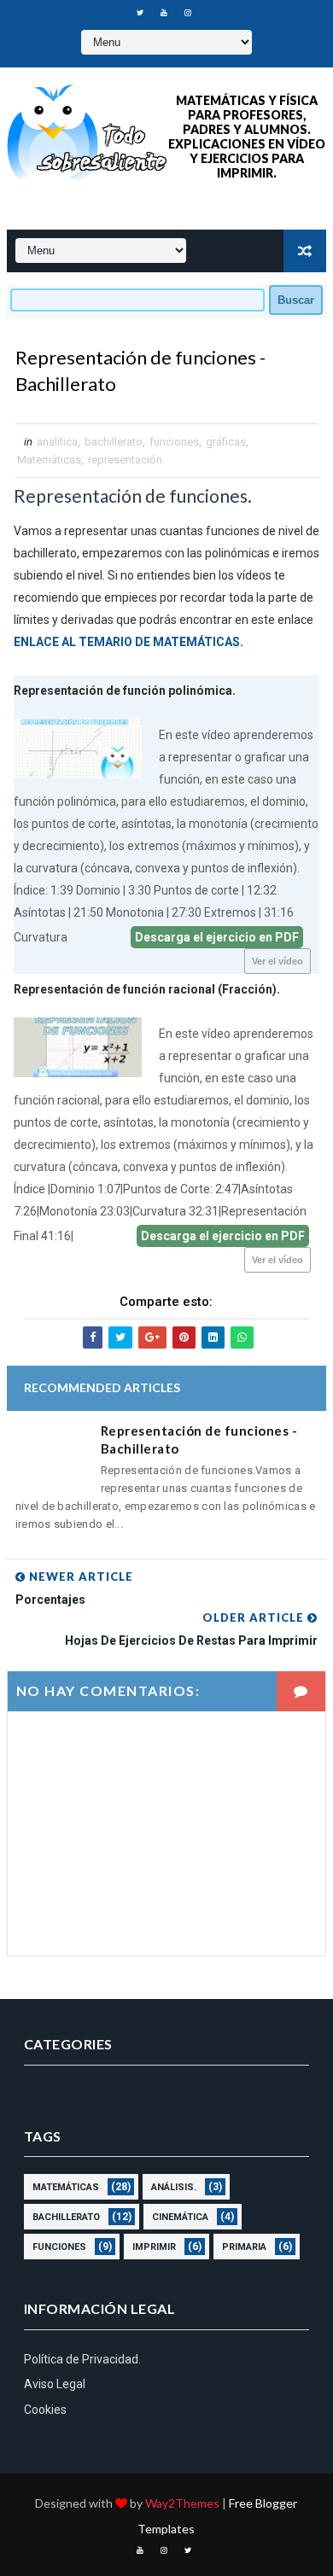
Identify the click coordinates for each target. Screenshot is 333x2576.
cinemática (180, 2217)
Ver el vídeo (277, 961)
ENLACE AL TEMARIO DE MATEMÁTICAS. (129, 642)
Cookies (45, 2410)
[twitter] (140, 13)
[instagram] (188, 13)
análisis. (174, 2187)
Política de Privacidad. (82, 2359)
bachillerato (114, 442)
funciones (174, 442)
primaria (244, 2247)
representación (125, 460)
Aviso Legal (55, 2384)
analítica (57, 442)
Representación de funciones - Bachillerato (199, 1440)
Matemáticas (49, 460)
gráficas (226, 442)
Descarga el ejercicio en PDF (217, 937)
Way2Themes (182, 2503)
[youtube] (164, 13)
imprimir (154, 2247)
